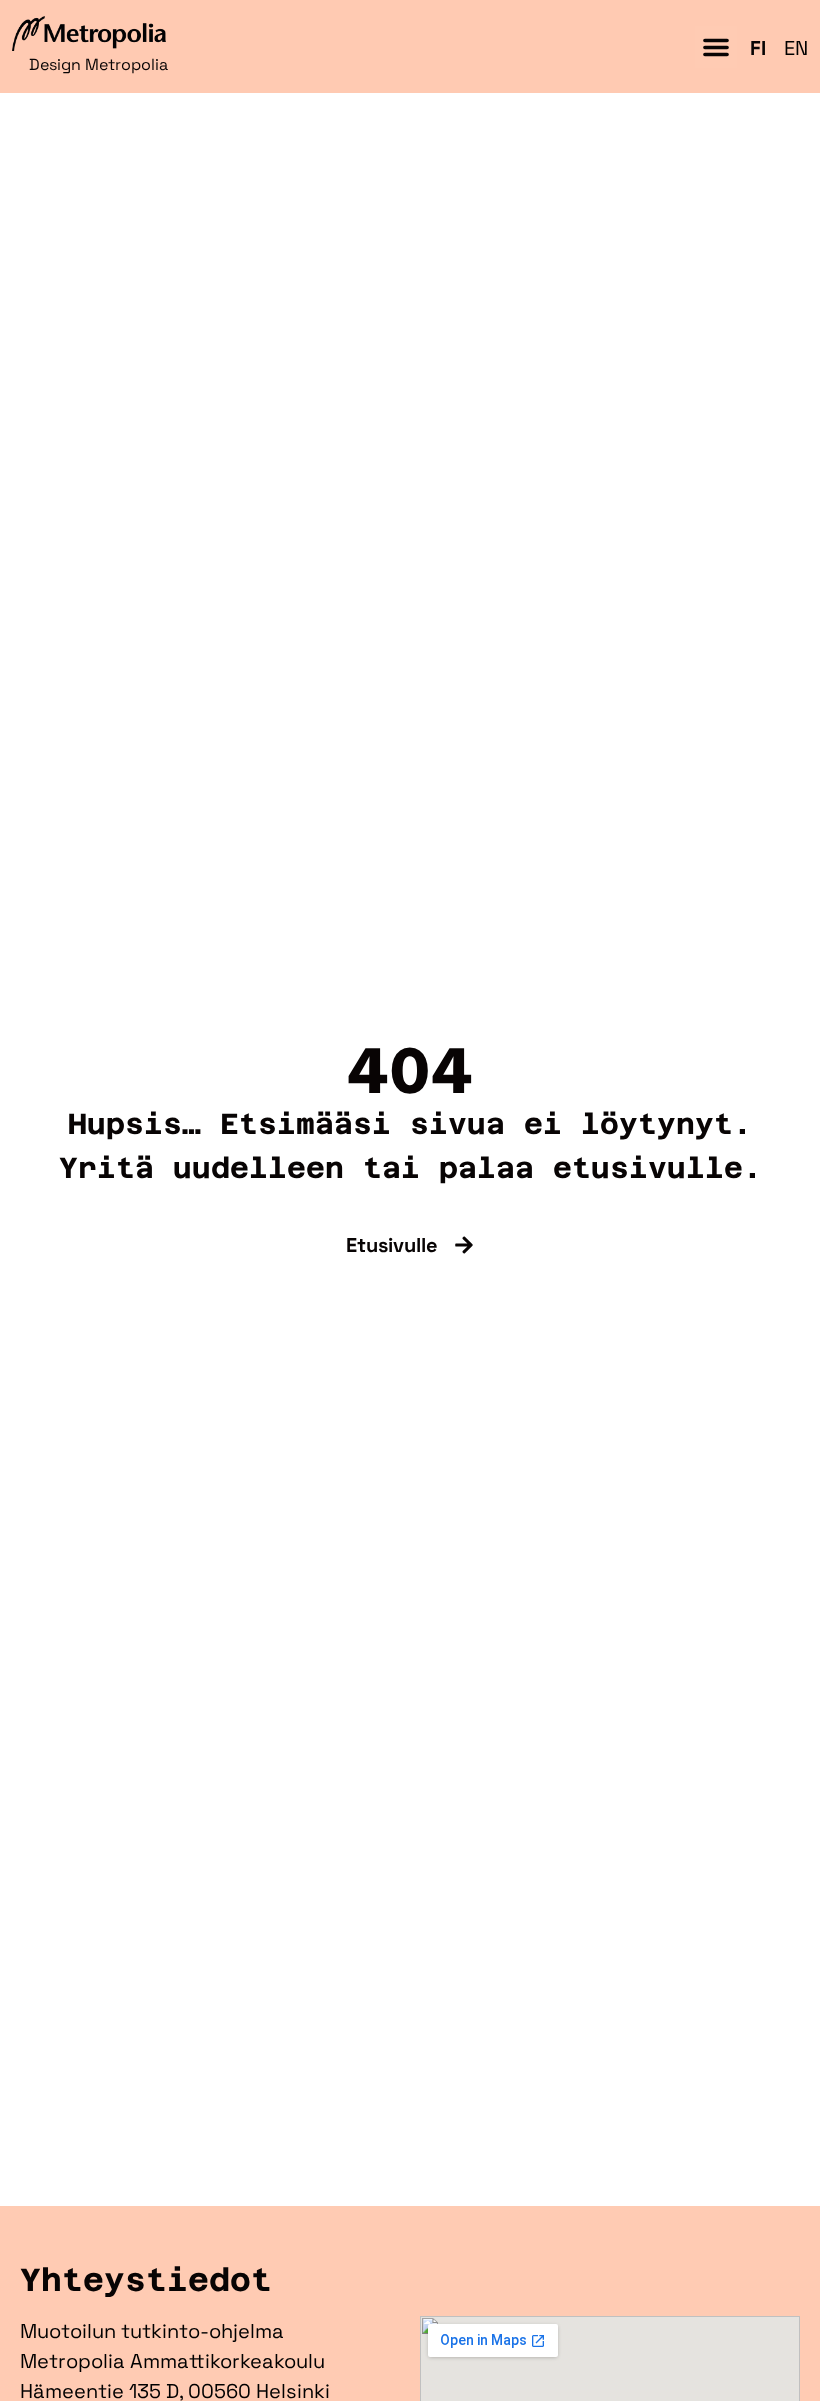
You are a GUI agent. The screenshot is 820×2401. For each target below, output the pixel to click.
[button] (716, 47)
